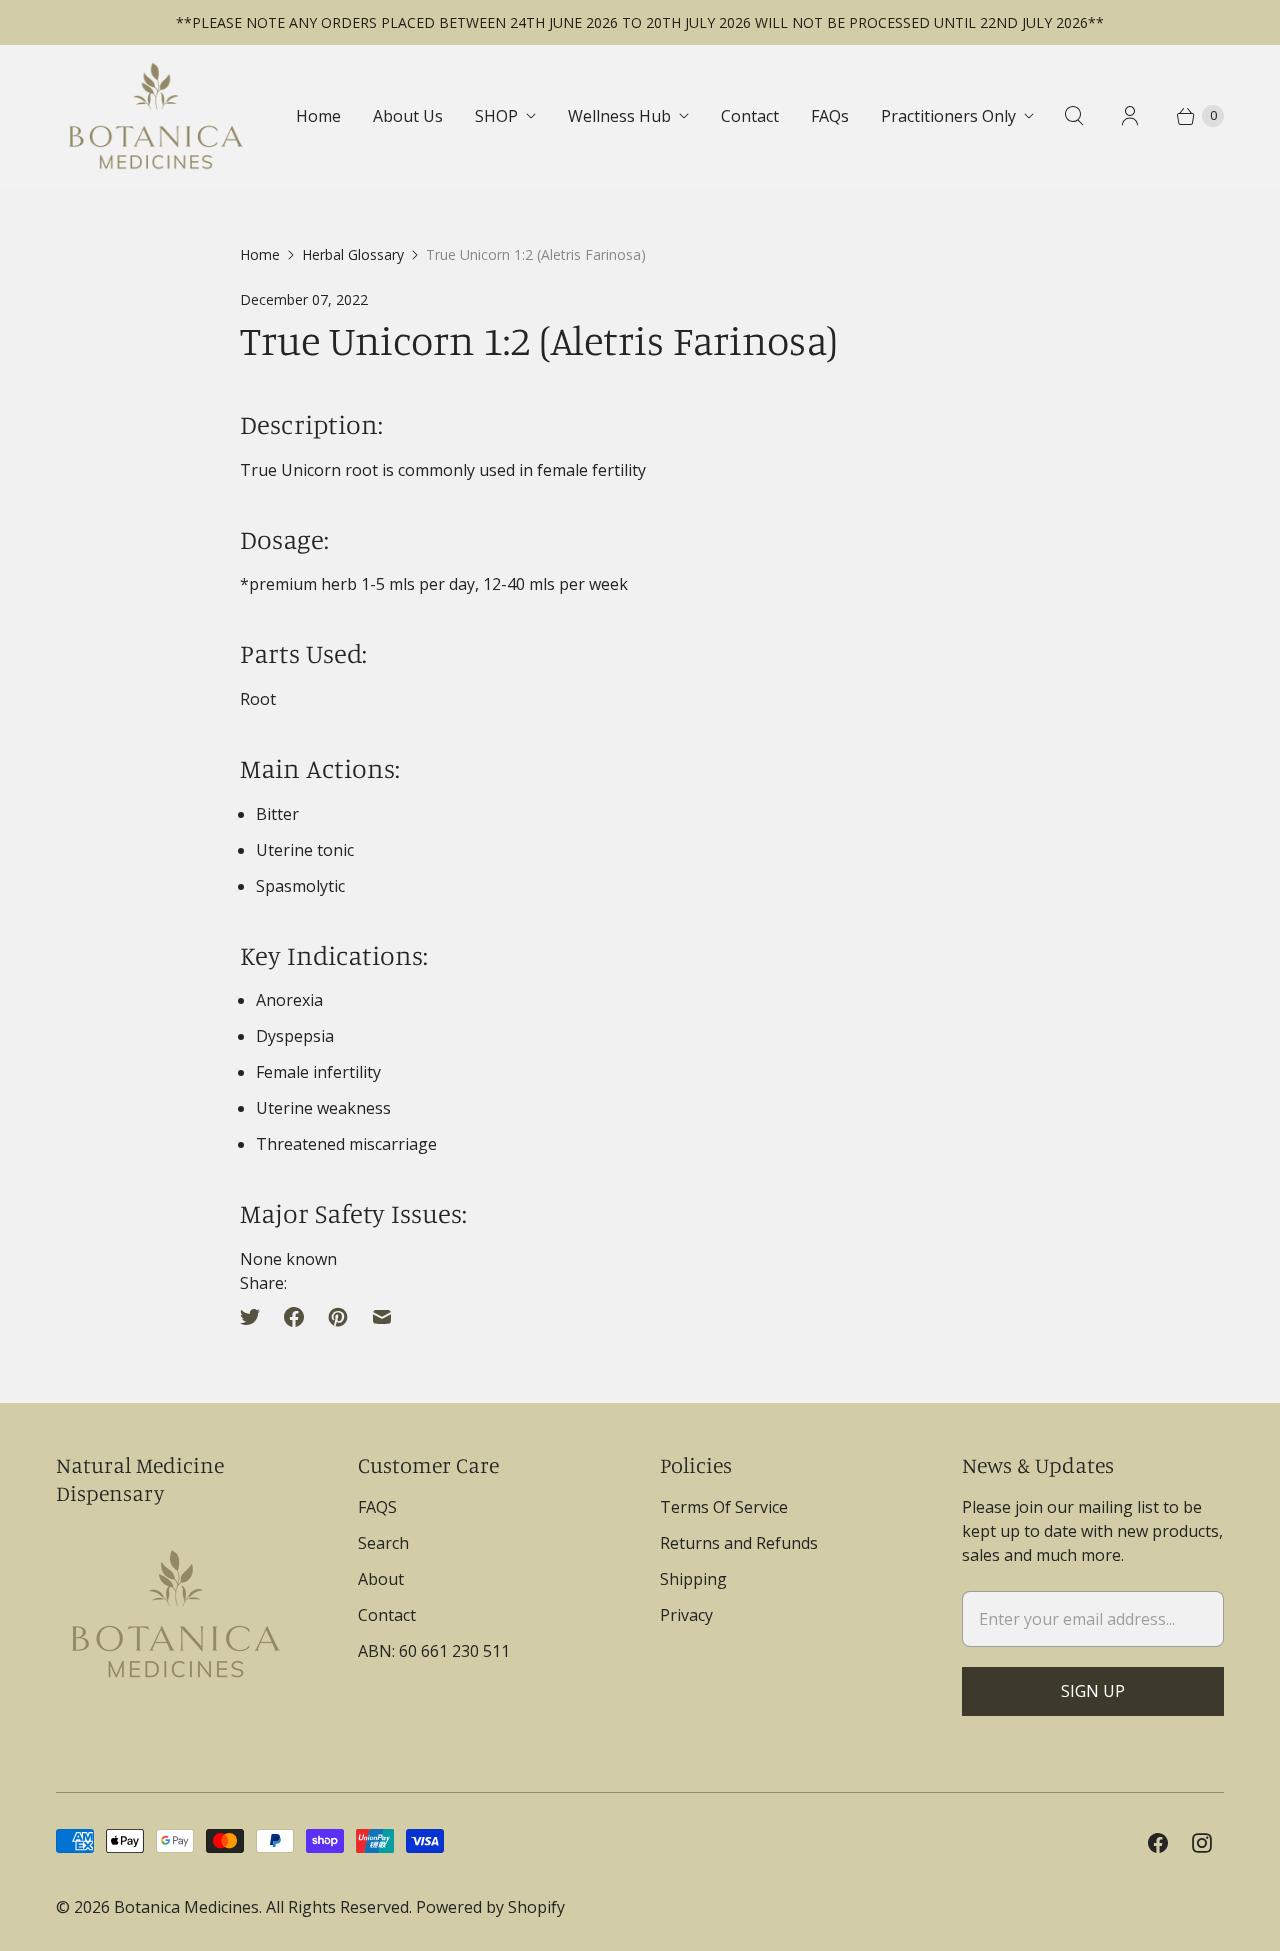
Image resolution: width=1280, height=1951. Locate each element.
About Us (408, 116)
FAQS (377, 1507)
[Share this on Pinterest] (338, 1317)
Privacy (686, 1615)
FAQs (830, 116)
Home (318, 116)
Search (383, 1543)
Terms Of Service (724, 1507)
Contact (750, 116)
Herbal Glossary (353, 254)
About (381, 1579)
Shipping (693, 1579)
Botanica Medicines (186, 1907)
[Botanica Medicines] (156, 116)
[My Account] (1130, 116)
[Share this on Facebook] (294, 1317)
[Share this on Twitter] (256, 1317)
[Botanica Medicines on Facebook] (1158, 1843)
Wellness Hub (619, 116)
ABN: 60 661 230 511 (434, 1651)
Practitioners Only (948, 116)
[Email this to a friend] (382, 1317)
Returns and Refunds (739, 1543)
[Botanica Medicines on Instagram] (1202, 1843)
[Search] (1074, 116)
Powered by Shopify (490, 1907)
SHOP (496, 116)
